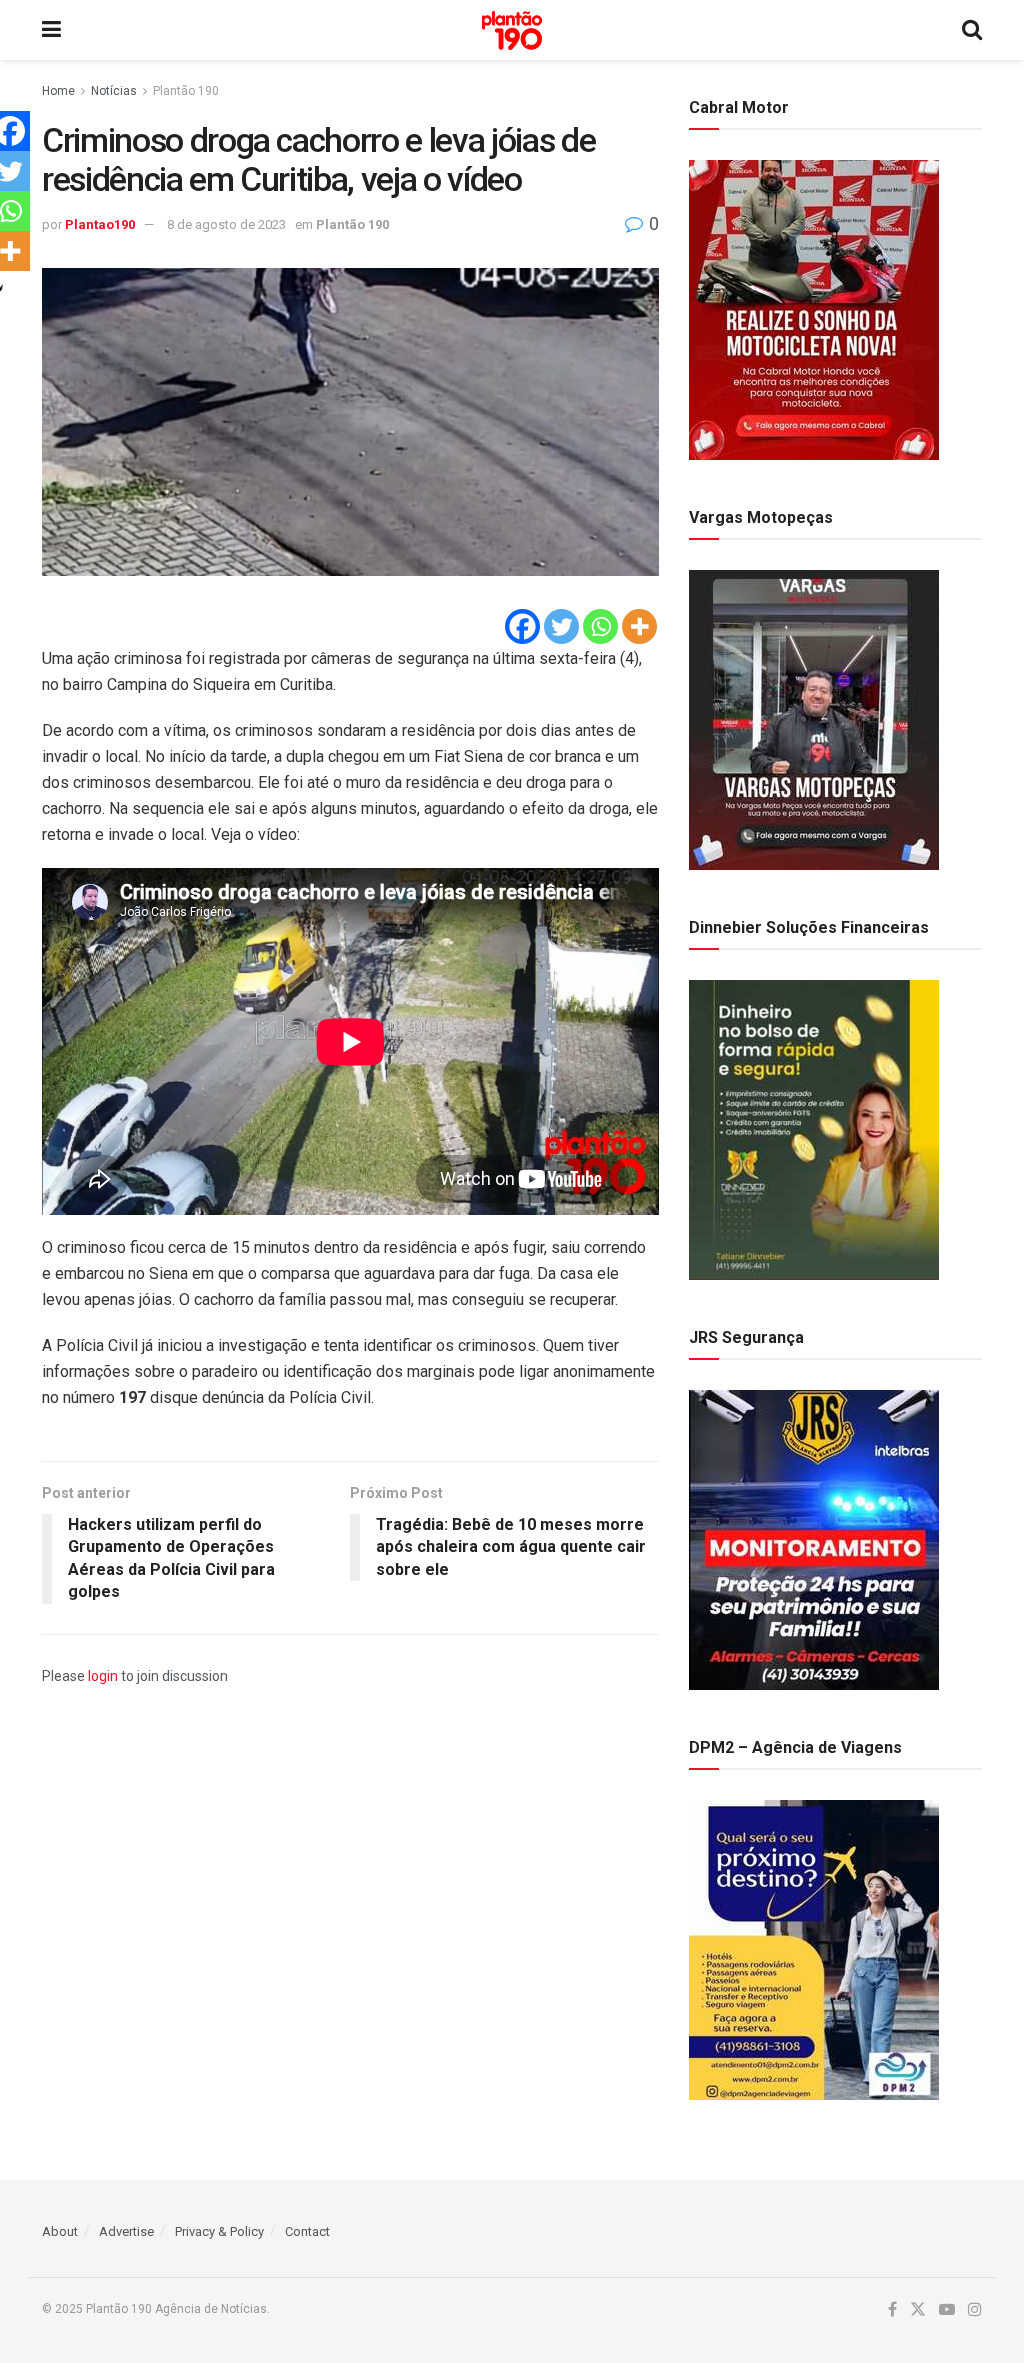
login (103, 1676)
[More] (639, 626)
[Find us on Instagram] (975, 2310)
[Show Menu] (51, 30)
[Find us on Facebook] (892, 2310)
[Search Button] (972, 30)
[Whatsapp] (600, 626)
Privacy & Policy (219, 2231)
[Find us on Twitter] (918, 2310)
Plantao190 (100, 224)
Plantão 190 (186, 91)
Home (58, 91)
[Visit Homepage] (512, 30)
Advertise (126, 2231)
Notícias (114, 91)
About (60, 2231)
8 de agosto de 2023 (226, 224)
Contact (307, 2231)
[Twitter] (561, 626)
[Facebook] (522, 626)
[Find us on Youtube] (947, 2310)
